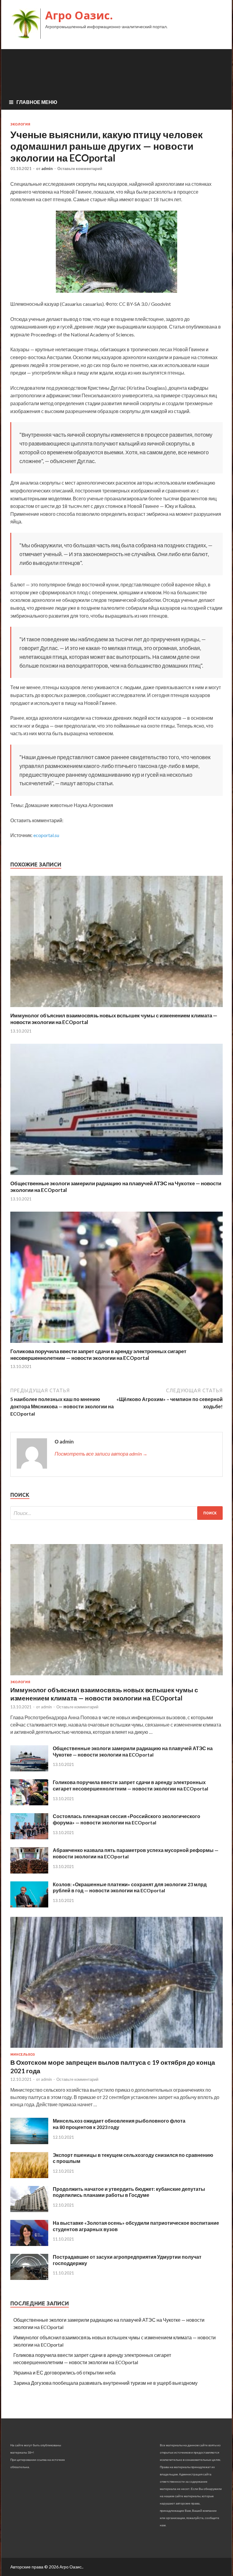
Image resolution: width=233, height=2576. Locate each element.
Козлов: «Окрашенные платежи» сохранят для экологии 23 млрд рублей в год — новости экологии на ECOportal (130, 1887)
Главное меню (37, 102)
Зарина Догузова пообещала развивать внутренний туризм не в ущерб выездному (105, 2383)
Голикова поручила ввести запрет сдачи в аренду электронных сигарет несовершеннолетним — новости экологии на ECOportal (98, 1355)
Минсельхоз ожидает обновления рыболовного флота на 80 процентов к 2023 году (119, 2124)
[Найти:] (116, 1513)
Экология (20, 124)
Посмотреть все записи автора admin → (101, 1454)
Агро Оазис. (79, 15)
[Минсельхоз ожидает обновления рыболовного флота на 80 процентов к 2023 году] (29, 2142)
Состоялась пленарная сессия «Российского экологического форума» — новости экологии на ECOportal (127, 1819)
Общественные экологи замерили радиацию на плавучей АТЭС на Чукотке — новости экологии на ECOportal (133, 1751)
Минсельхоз (23, 2054)
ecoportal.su (46, 835)
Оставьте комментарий (80, 169)
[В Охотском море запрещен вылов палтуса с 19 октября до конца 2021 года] (116, 2049)
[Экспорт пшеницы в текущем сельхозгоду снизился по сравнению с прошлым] (29, 2176)
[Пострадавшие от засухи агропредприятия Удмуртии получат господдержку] (29, 2278)
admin (47, 169)
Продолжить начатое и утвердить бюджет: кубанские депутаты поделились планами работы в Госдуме (129, 2192)
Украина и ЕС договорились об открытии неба (64, 2372)
